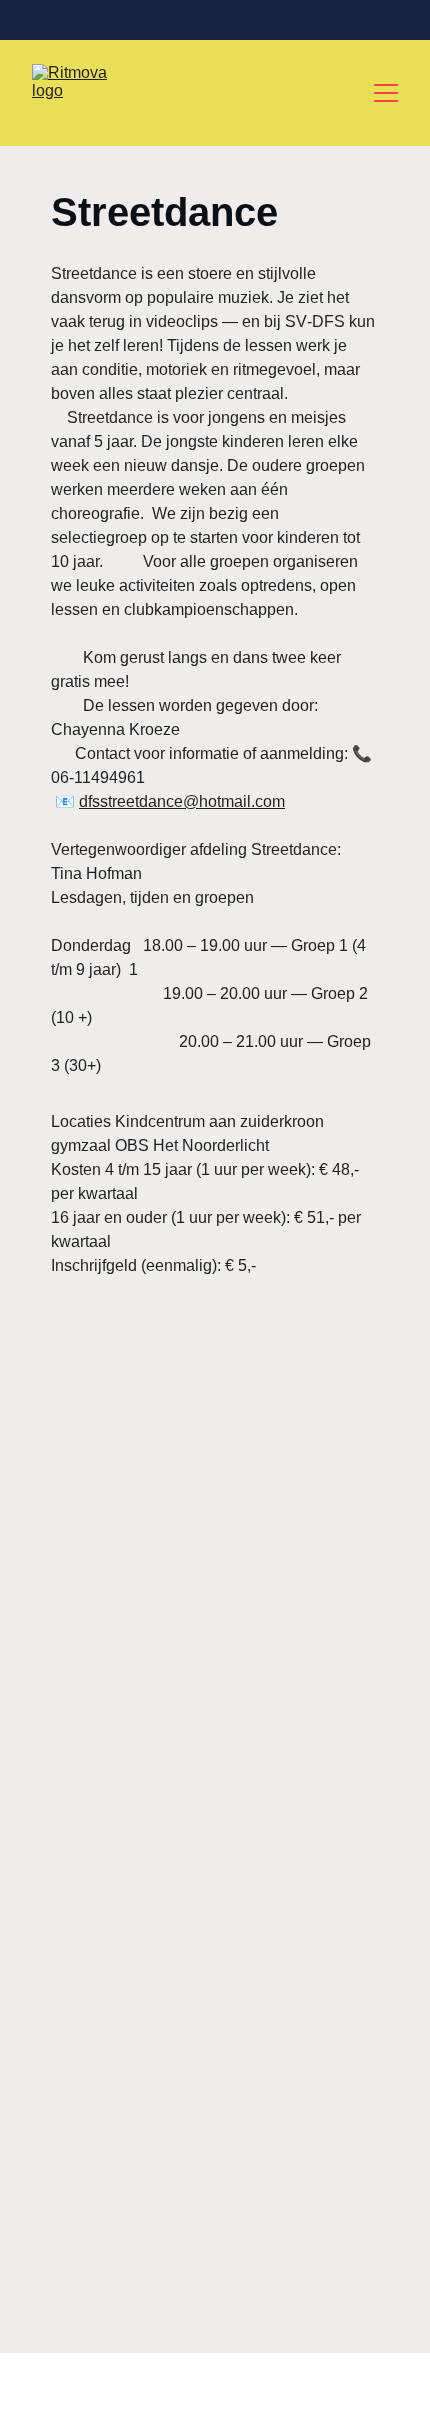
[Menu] (386, 93)
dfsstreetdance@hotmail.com (182, 801)
